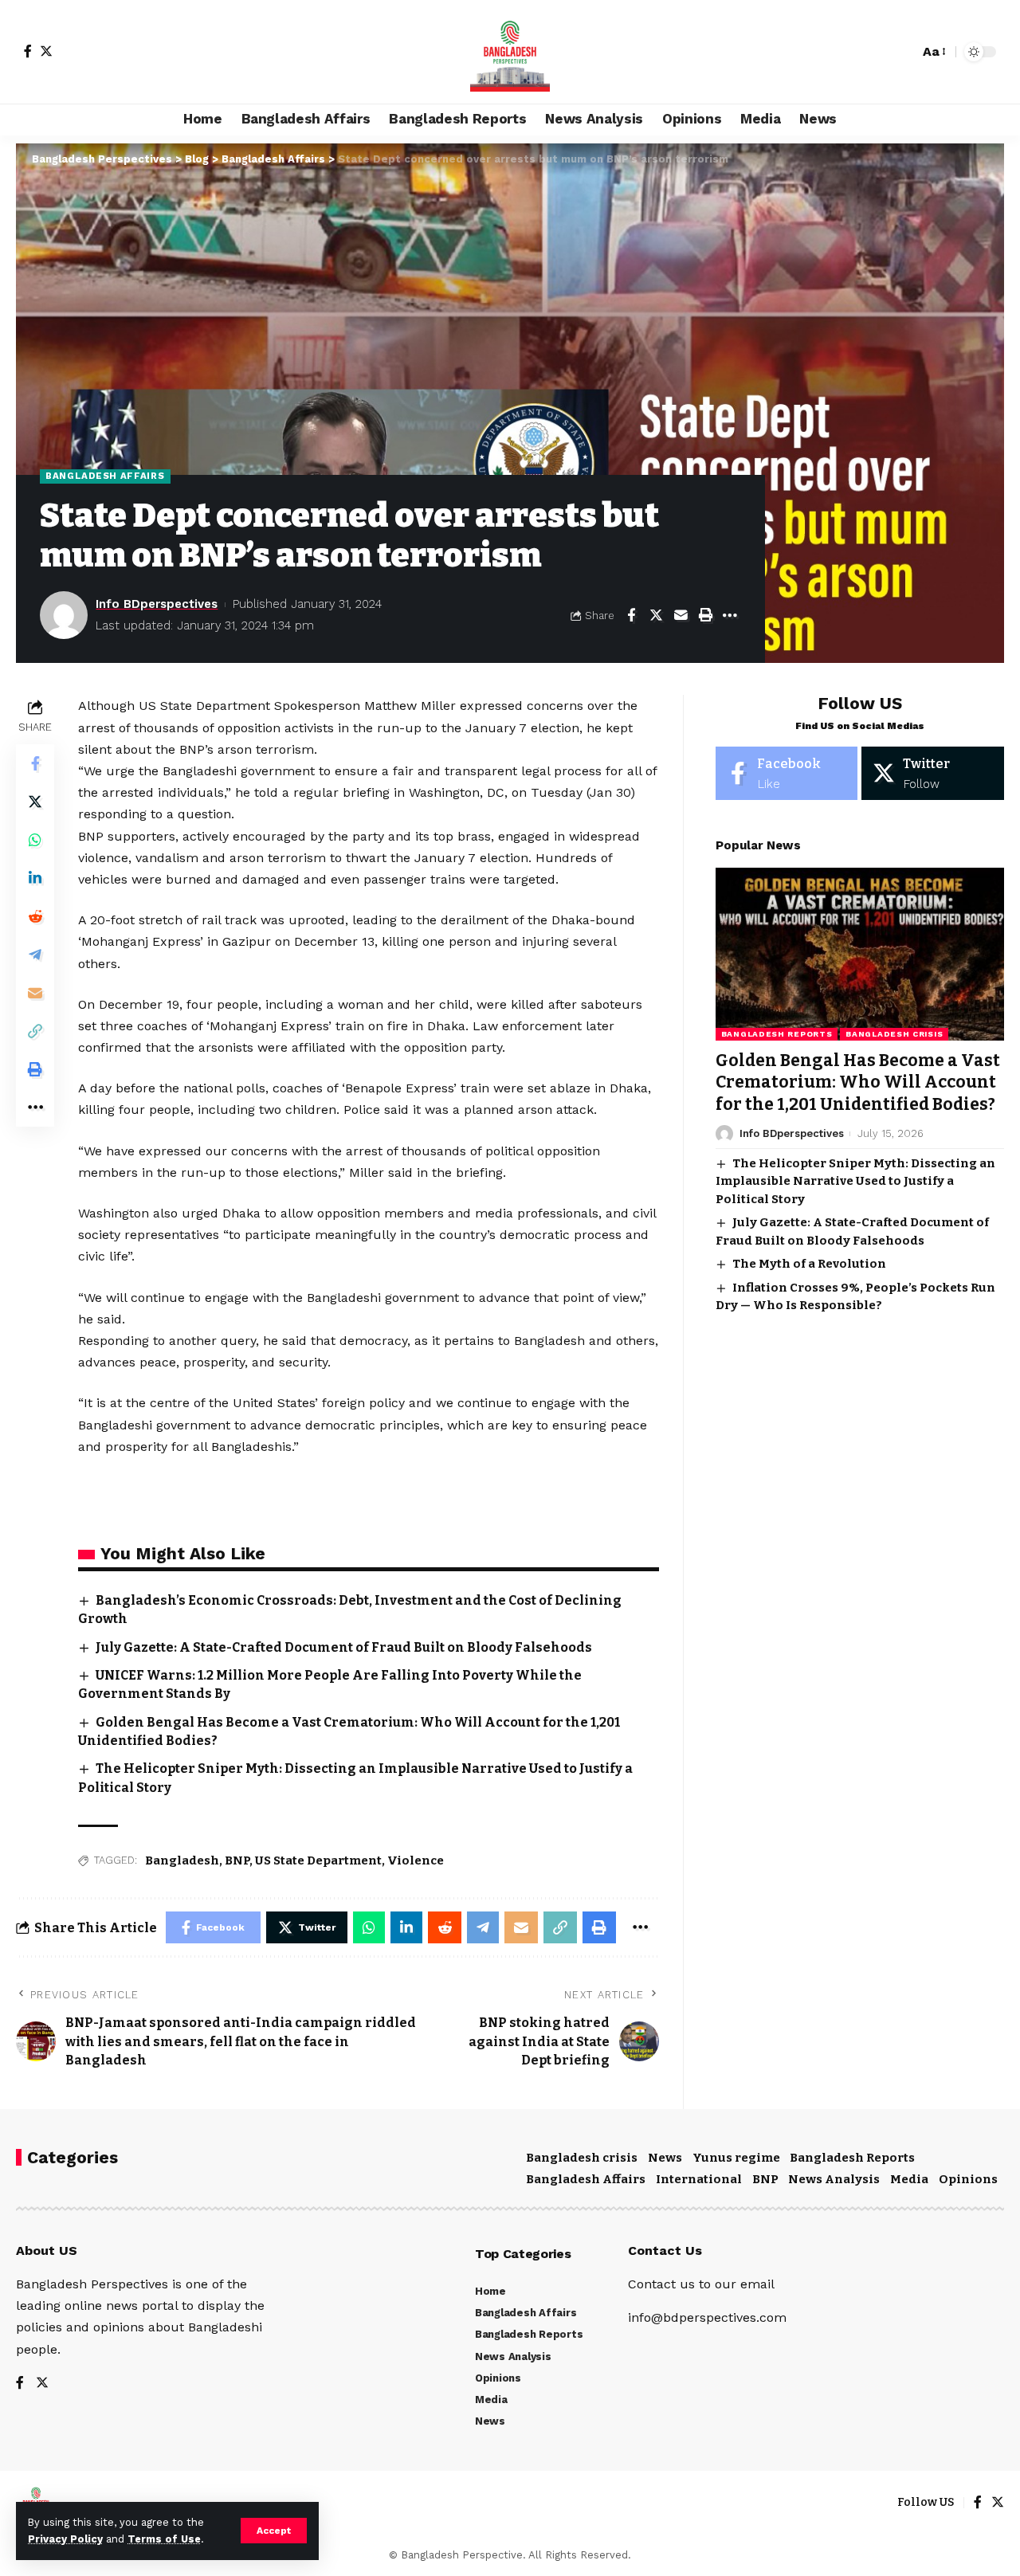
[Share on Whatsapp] (35, 841)
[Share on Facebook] (631, 615)
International (699, 2179)
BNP (237, 1860)
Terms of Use (164, 2539)
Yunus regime (736, 2158)
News (665, 2158)
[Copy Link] (35, 1032)
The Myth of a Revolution (809, 1264)
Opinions (968, 2179)
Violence (416, 1860)
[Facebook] (28, 51)
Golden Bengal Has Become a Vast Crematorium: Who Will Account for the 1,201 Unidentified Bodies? (858, 1082)
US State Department (318, 1860)
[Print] (705, 615)
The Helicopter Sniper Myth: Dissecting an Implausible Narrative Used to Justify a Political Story (855, 1181)
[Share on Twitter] (656, 615)
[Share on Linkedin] (35, 879)
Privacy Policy (65, 2539)
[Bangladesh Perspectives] (510, 52)
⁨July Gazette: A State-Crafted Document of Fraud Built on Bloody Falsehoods (344, 1647)
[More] (730, 615)
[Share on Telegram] (35, 955)
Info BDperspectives (157, 604)
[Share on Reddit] (35, 917)
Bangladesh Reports (777, 1034)
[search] (903, 52)
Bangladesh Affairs (105, 476)
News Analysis (834, 2179)
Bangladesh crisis (894, 1034)
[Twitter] (46, 51)
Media (909, 2179)
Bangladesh (182, 1860)
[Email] (681, 615)
